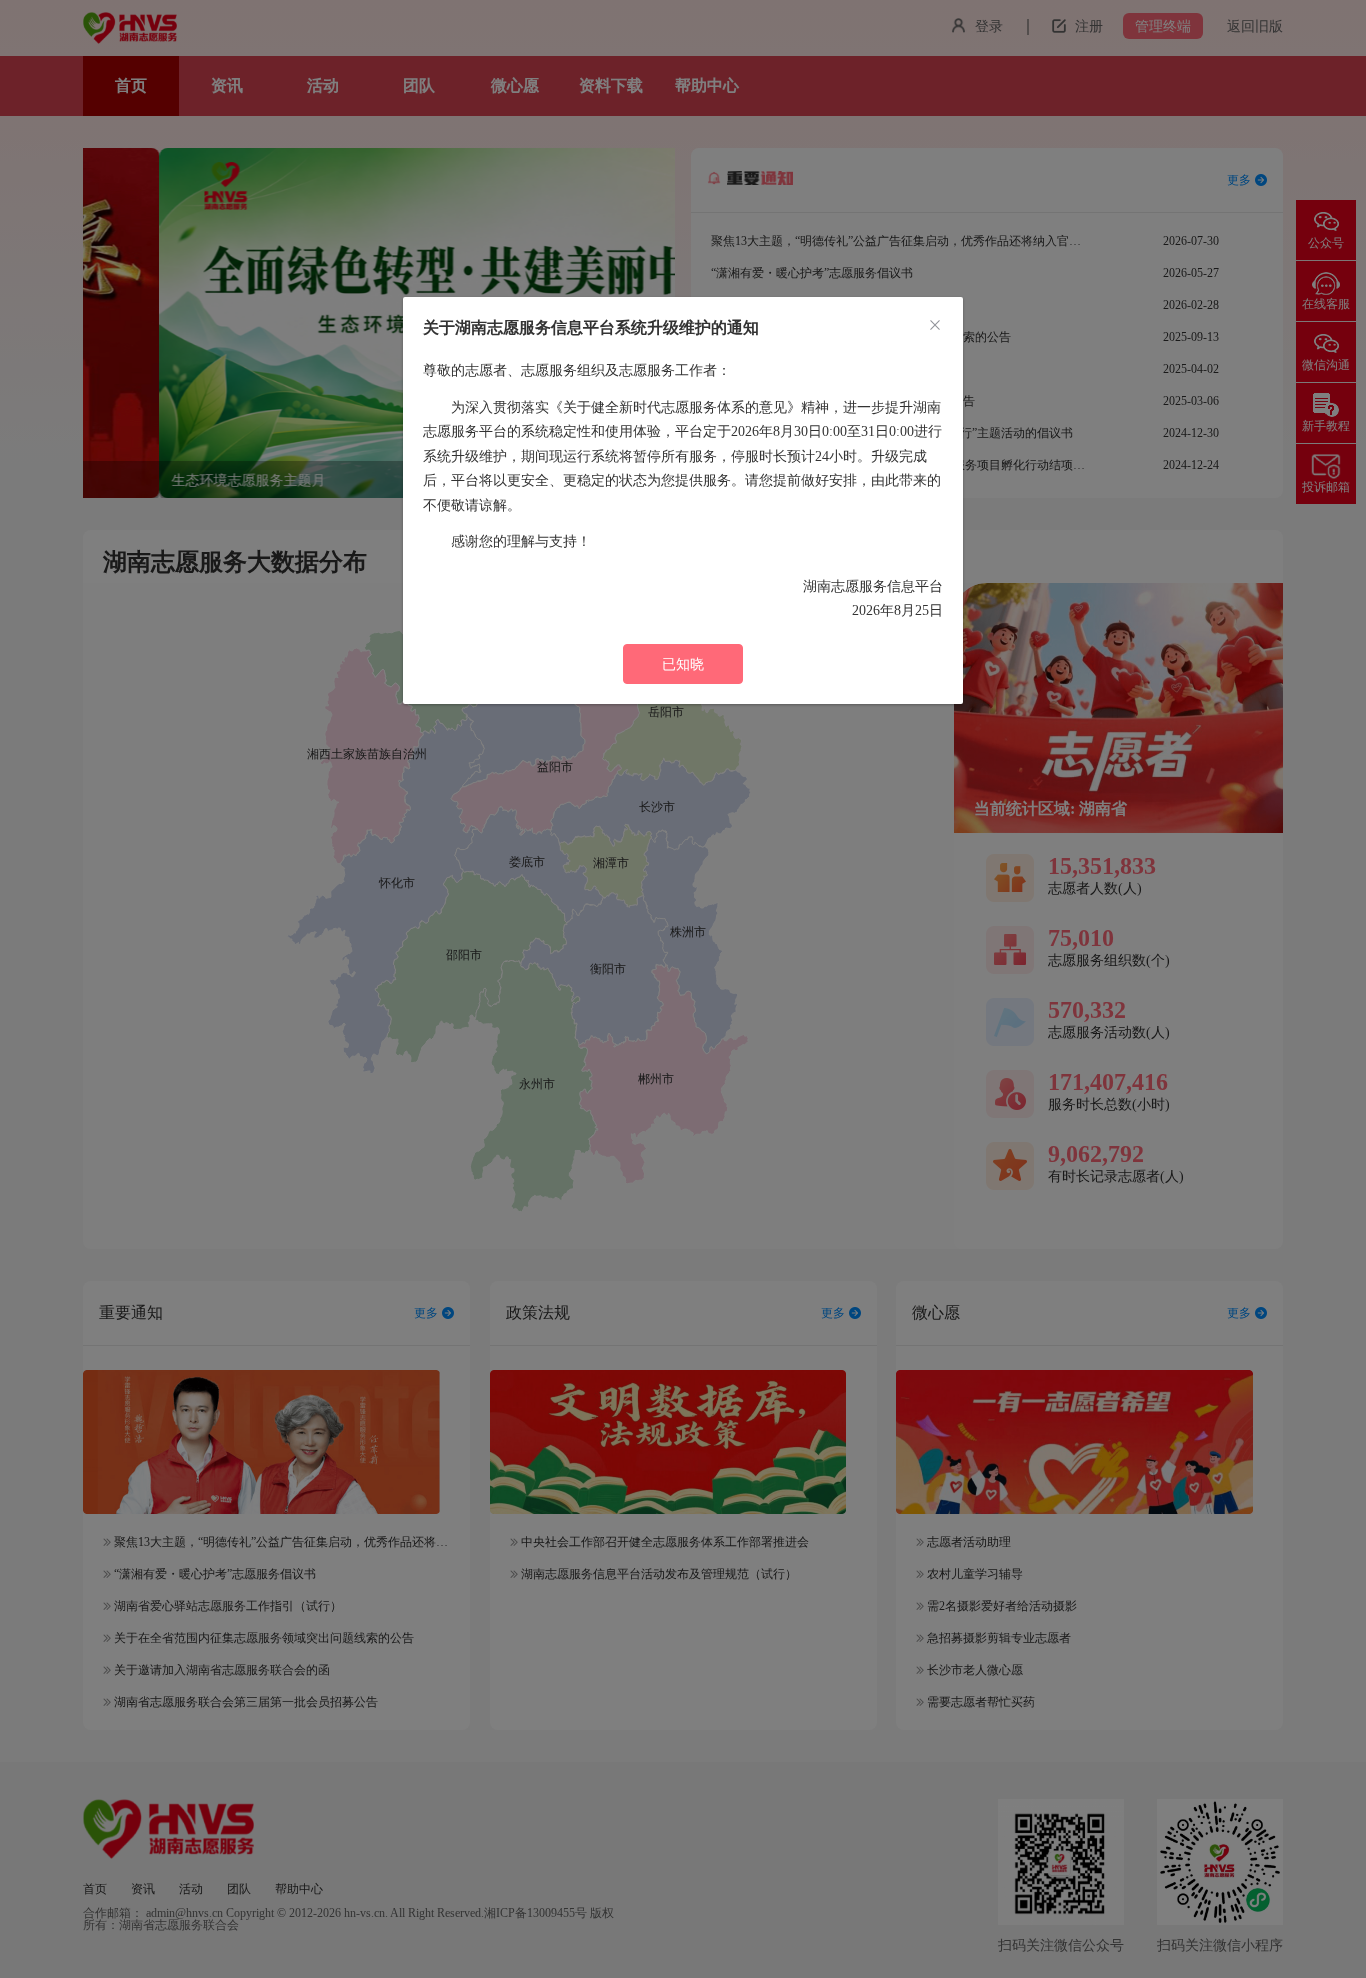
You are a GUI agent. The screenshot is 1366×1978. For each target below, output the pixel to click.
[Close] (935, 326)
